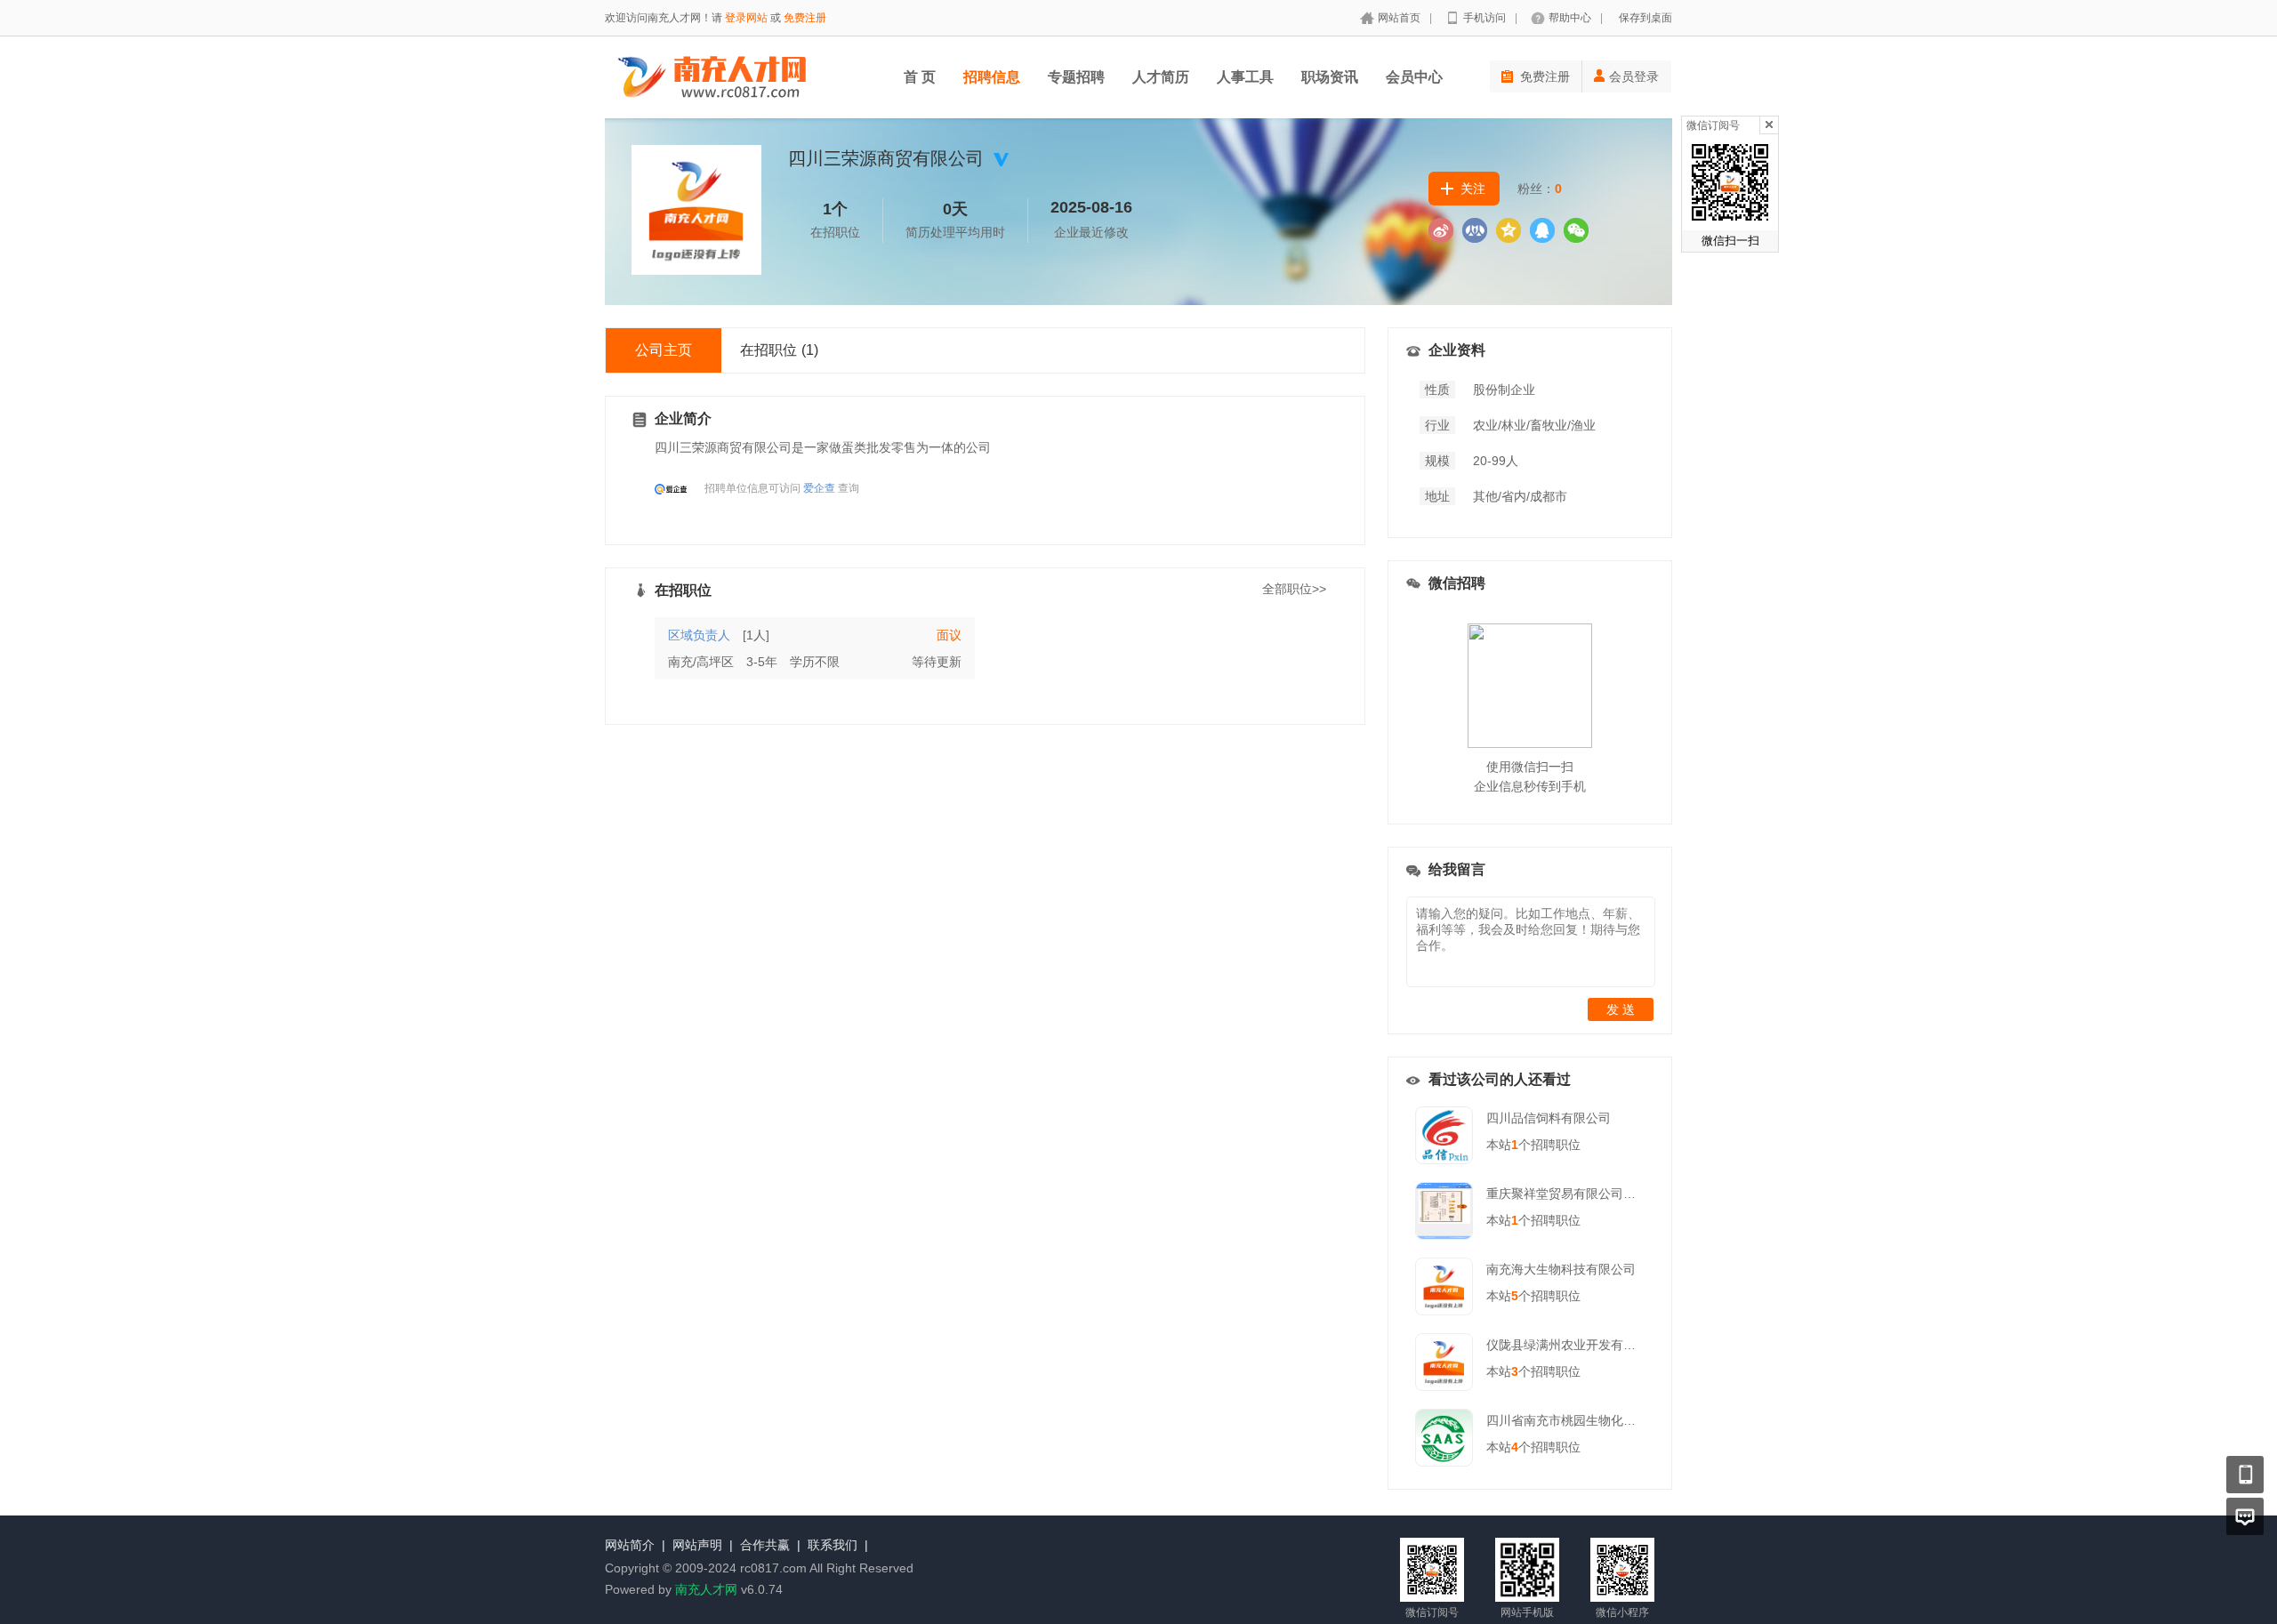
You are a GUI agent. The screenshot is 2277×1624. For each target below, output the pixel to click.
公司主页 (664, 350)
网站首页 (1399, 18)
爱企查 (819, 488)
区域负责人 (699, 635)
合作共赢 (765, 1545)
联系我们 (833, 1545)
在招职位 (779, 350)
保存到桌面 (1645, 18)
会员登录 (1634, 76)
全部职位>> (1294, 589)
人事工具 (1245, 77)
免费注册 (805, 18)
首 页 (920, 77)
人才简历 (1161, 77)
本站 (1502, 1145)
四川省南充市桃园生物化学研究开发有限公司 (1611, 1420)
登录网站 (746, 18)
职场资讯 (1330, 77)
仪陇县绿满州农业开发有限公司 (1573, 1345)
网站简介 (630, 1545)
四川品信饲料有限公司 (1549, 1118)
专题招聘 (1076, 77)
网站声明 (697, 1545)
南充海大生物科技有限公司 (1561, 1269)
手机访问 (1484, 18)
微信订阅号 (1713, 125)
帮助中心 (1570, 18)
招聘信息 (992, 77)
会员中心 (1414, 77)
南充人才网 (706, 1589)
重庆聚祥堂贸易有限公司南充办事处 (1586, 1194)
